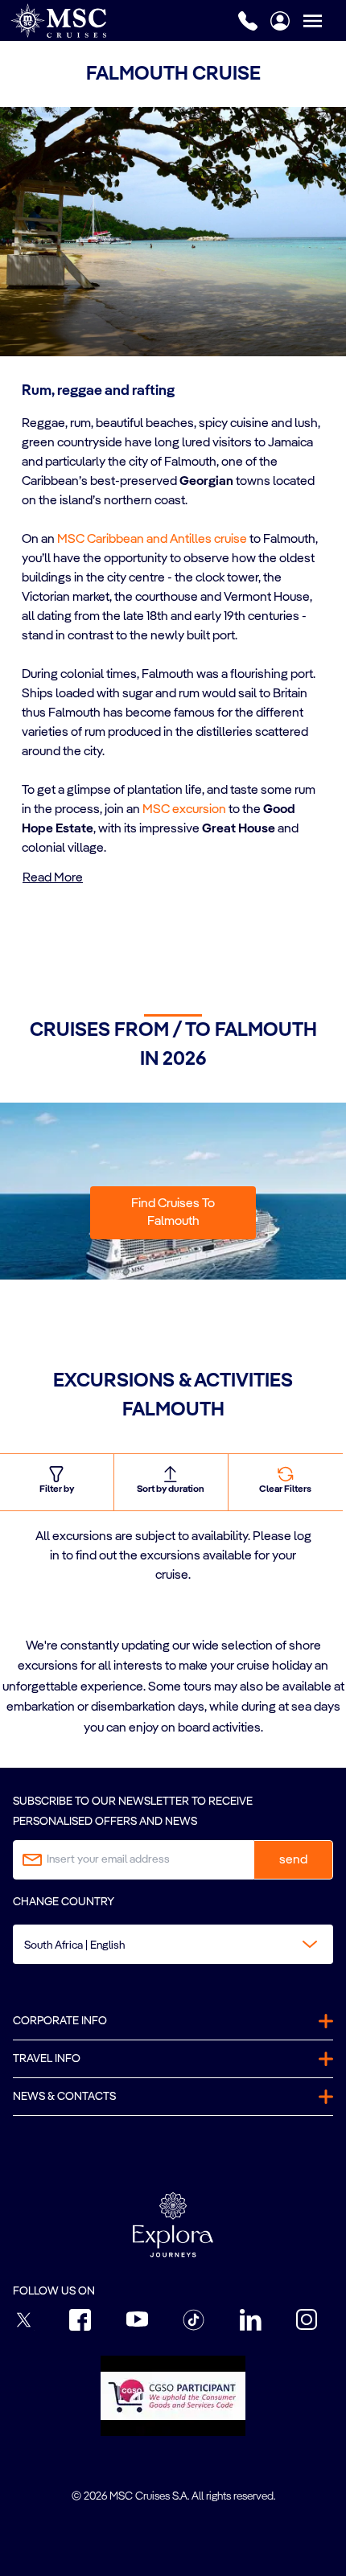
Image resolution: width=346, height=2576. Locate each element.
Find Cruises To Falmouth (173, 1213)
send (293, 1860)
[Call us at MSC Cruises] (248, 21)
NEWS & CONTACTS (64, 2097)
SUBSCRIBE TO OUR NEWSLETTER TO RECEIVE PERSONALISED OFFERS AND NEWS (133, 1812)
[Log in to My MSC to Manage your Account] (280, 21)
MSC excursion (184, 810)
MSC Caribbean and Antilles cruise (152, 540)
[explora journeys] (173, 2225)
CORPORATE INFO (60, 2021)
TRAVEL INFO (47, 2059)
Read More (53, 878)
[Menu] (324, 21)
